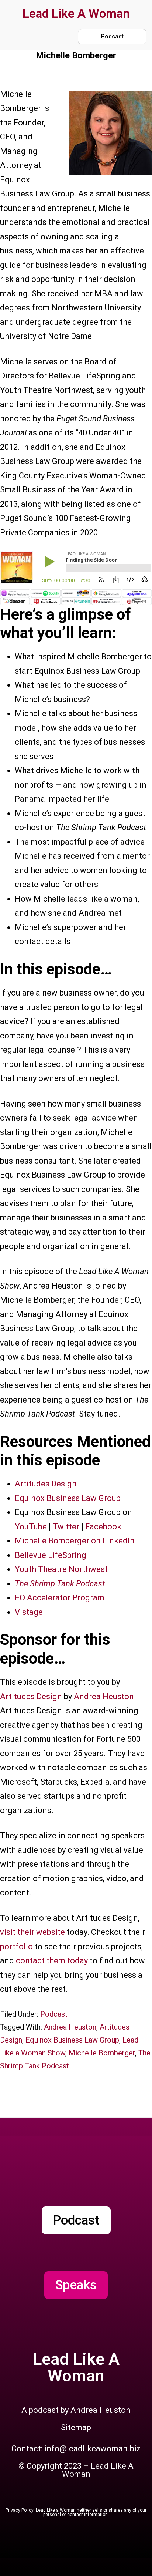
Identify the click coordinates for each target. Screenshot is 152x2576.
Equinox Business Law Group (68, 1498)
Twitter (66, 1527)
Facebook (103, 1527)
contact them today (52, 1961)
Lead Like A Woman (76, 14)
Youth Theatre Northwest (61, 1569)
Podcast (54, 2014)
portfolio (17, 1947)
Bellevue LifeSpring (51, 1555)
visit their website (32, 1932)
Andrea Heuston (104, 1696)
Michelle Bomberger (102, 2053)
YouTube (31, 1527)
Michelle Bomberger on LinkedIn (75, 1541)
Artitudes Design (46, 1484)
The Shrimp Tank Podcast (60, 1584)
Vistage (29, 1612)
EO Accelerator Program (60, 1598)
